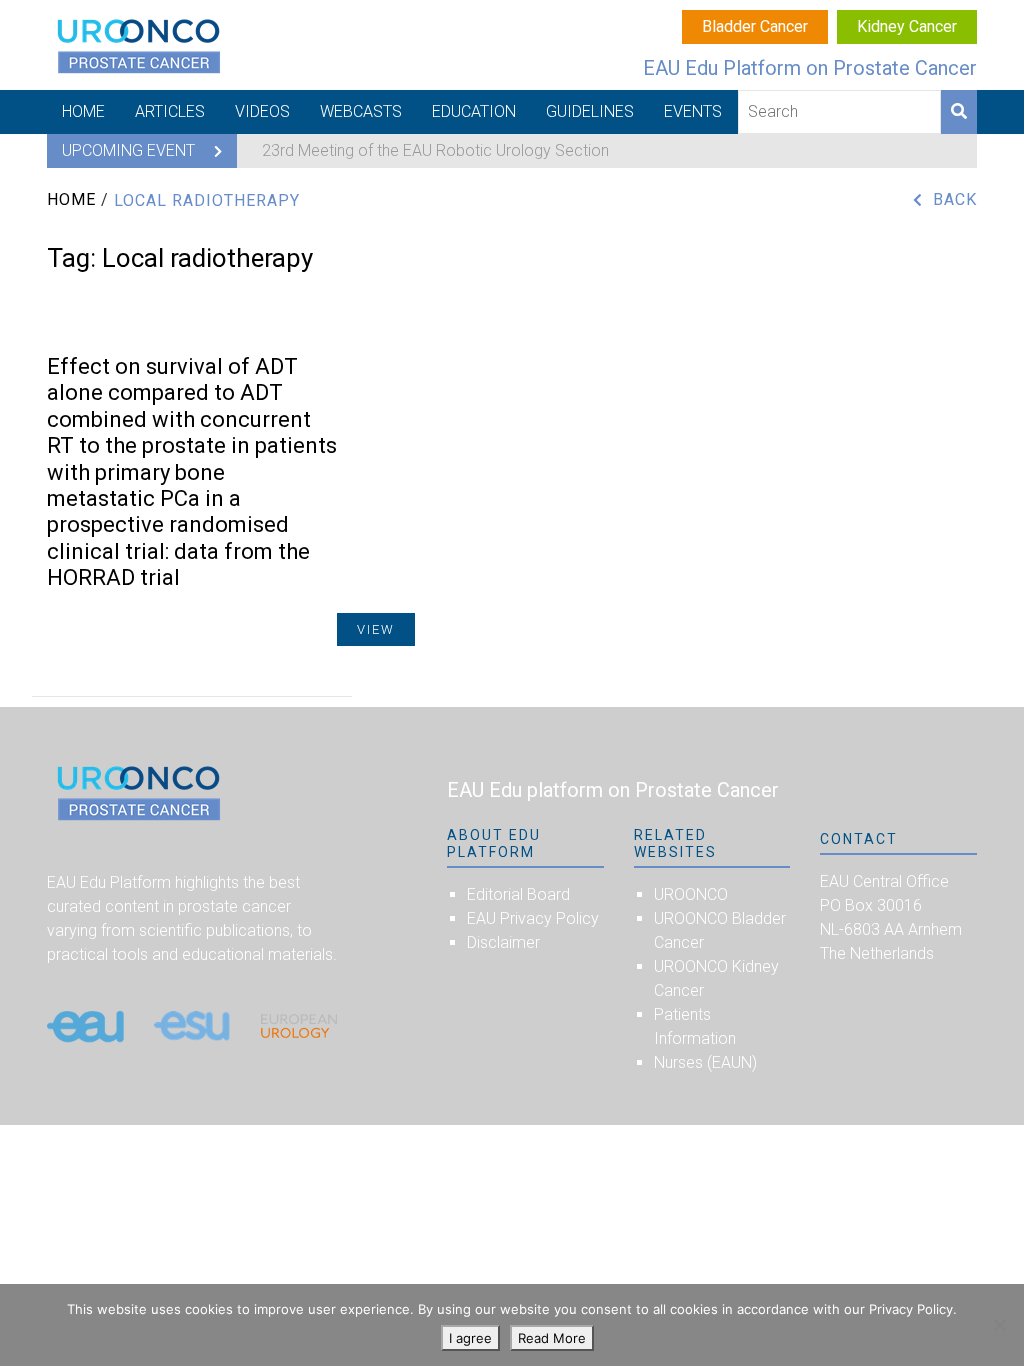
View (376, 629)
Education (474, 111)
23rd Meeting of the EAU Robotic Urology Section (435, 150)
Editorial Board (518, 894)
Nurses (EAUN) (705, 1062)
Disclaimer (503, 942)
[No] (999, 1325)
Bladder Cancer (755, 26)
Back (955, 199)
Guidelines (590, 111)
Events (693, 111)
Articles (170, 111)
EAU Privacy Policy (533, 918)
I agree (470, 1338)
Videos (262, 111)
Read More (552, 1338)
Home (83, 111)
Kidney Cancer (907, 26)
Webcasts (361, 111)
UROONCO (691, 894)
